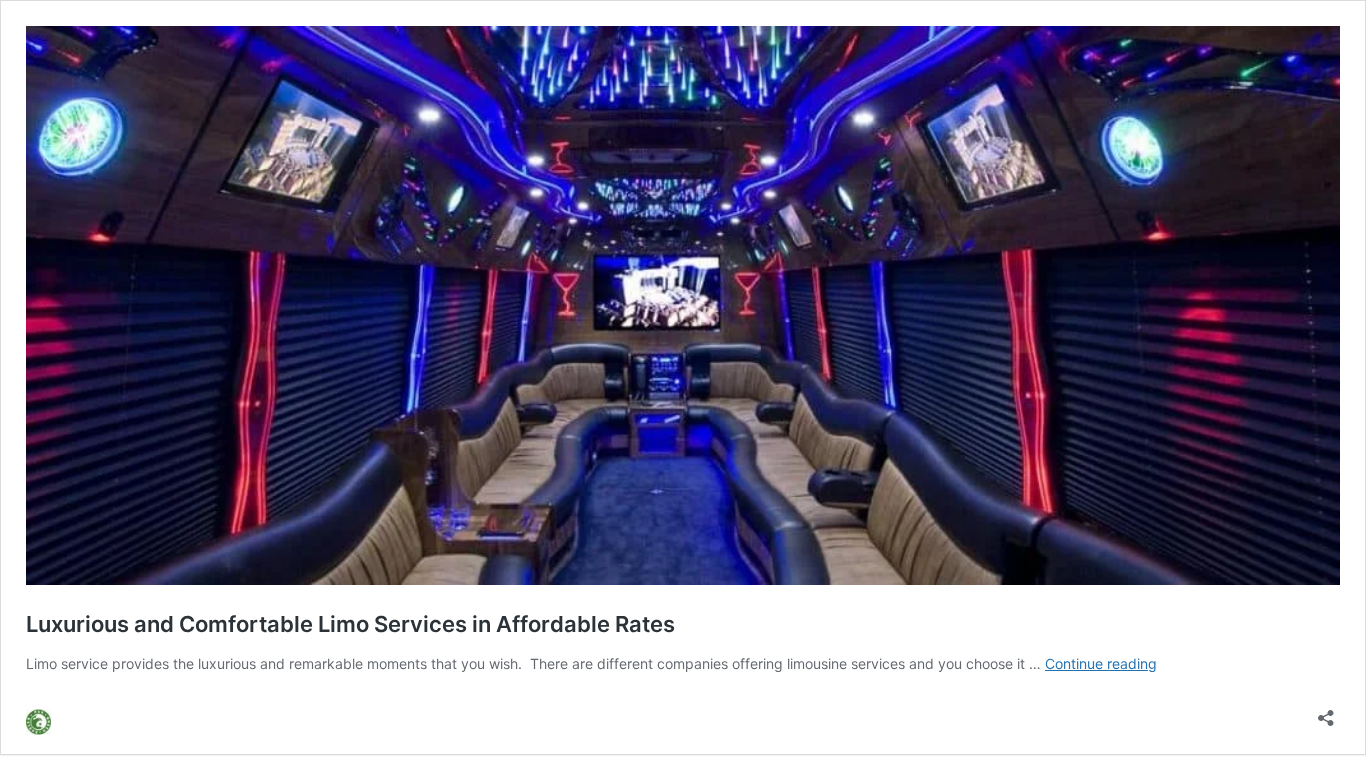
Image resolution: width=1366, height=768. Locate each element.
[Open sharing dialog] (1326, 711)
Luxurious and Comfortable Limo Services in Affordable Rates (350, 624)
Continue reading (1101, 663)
